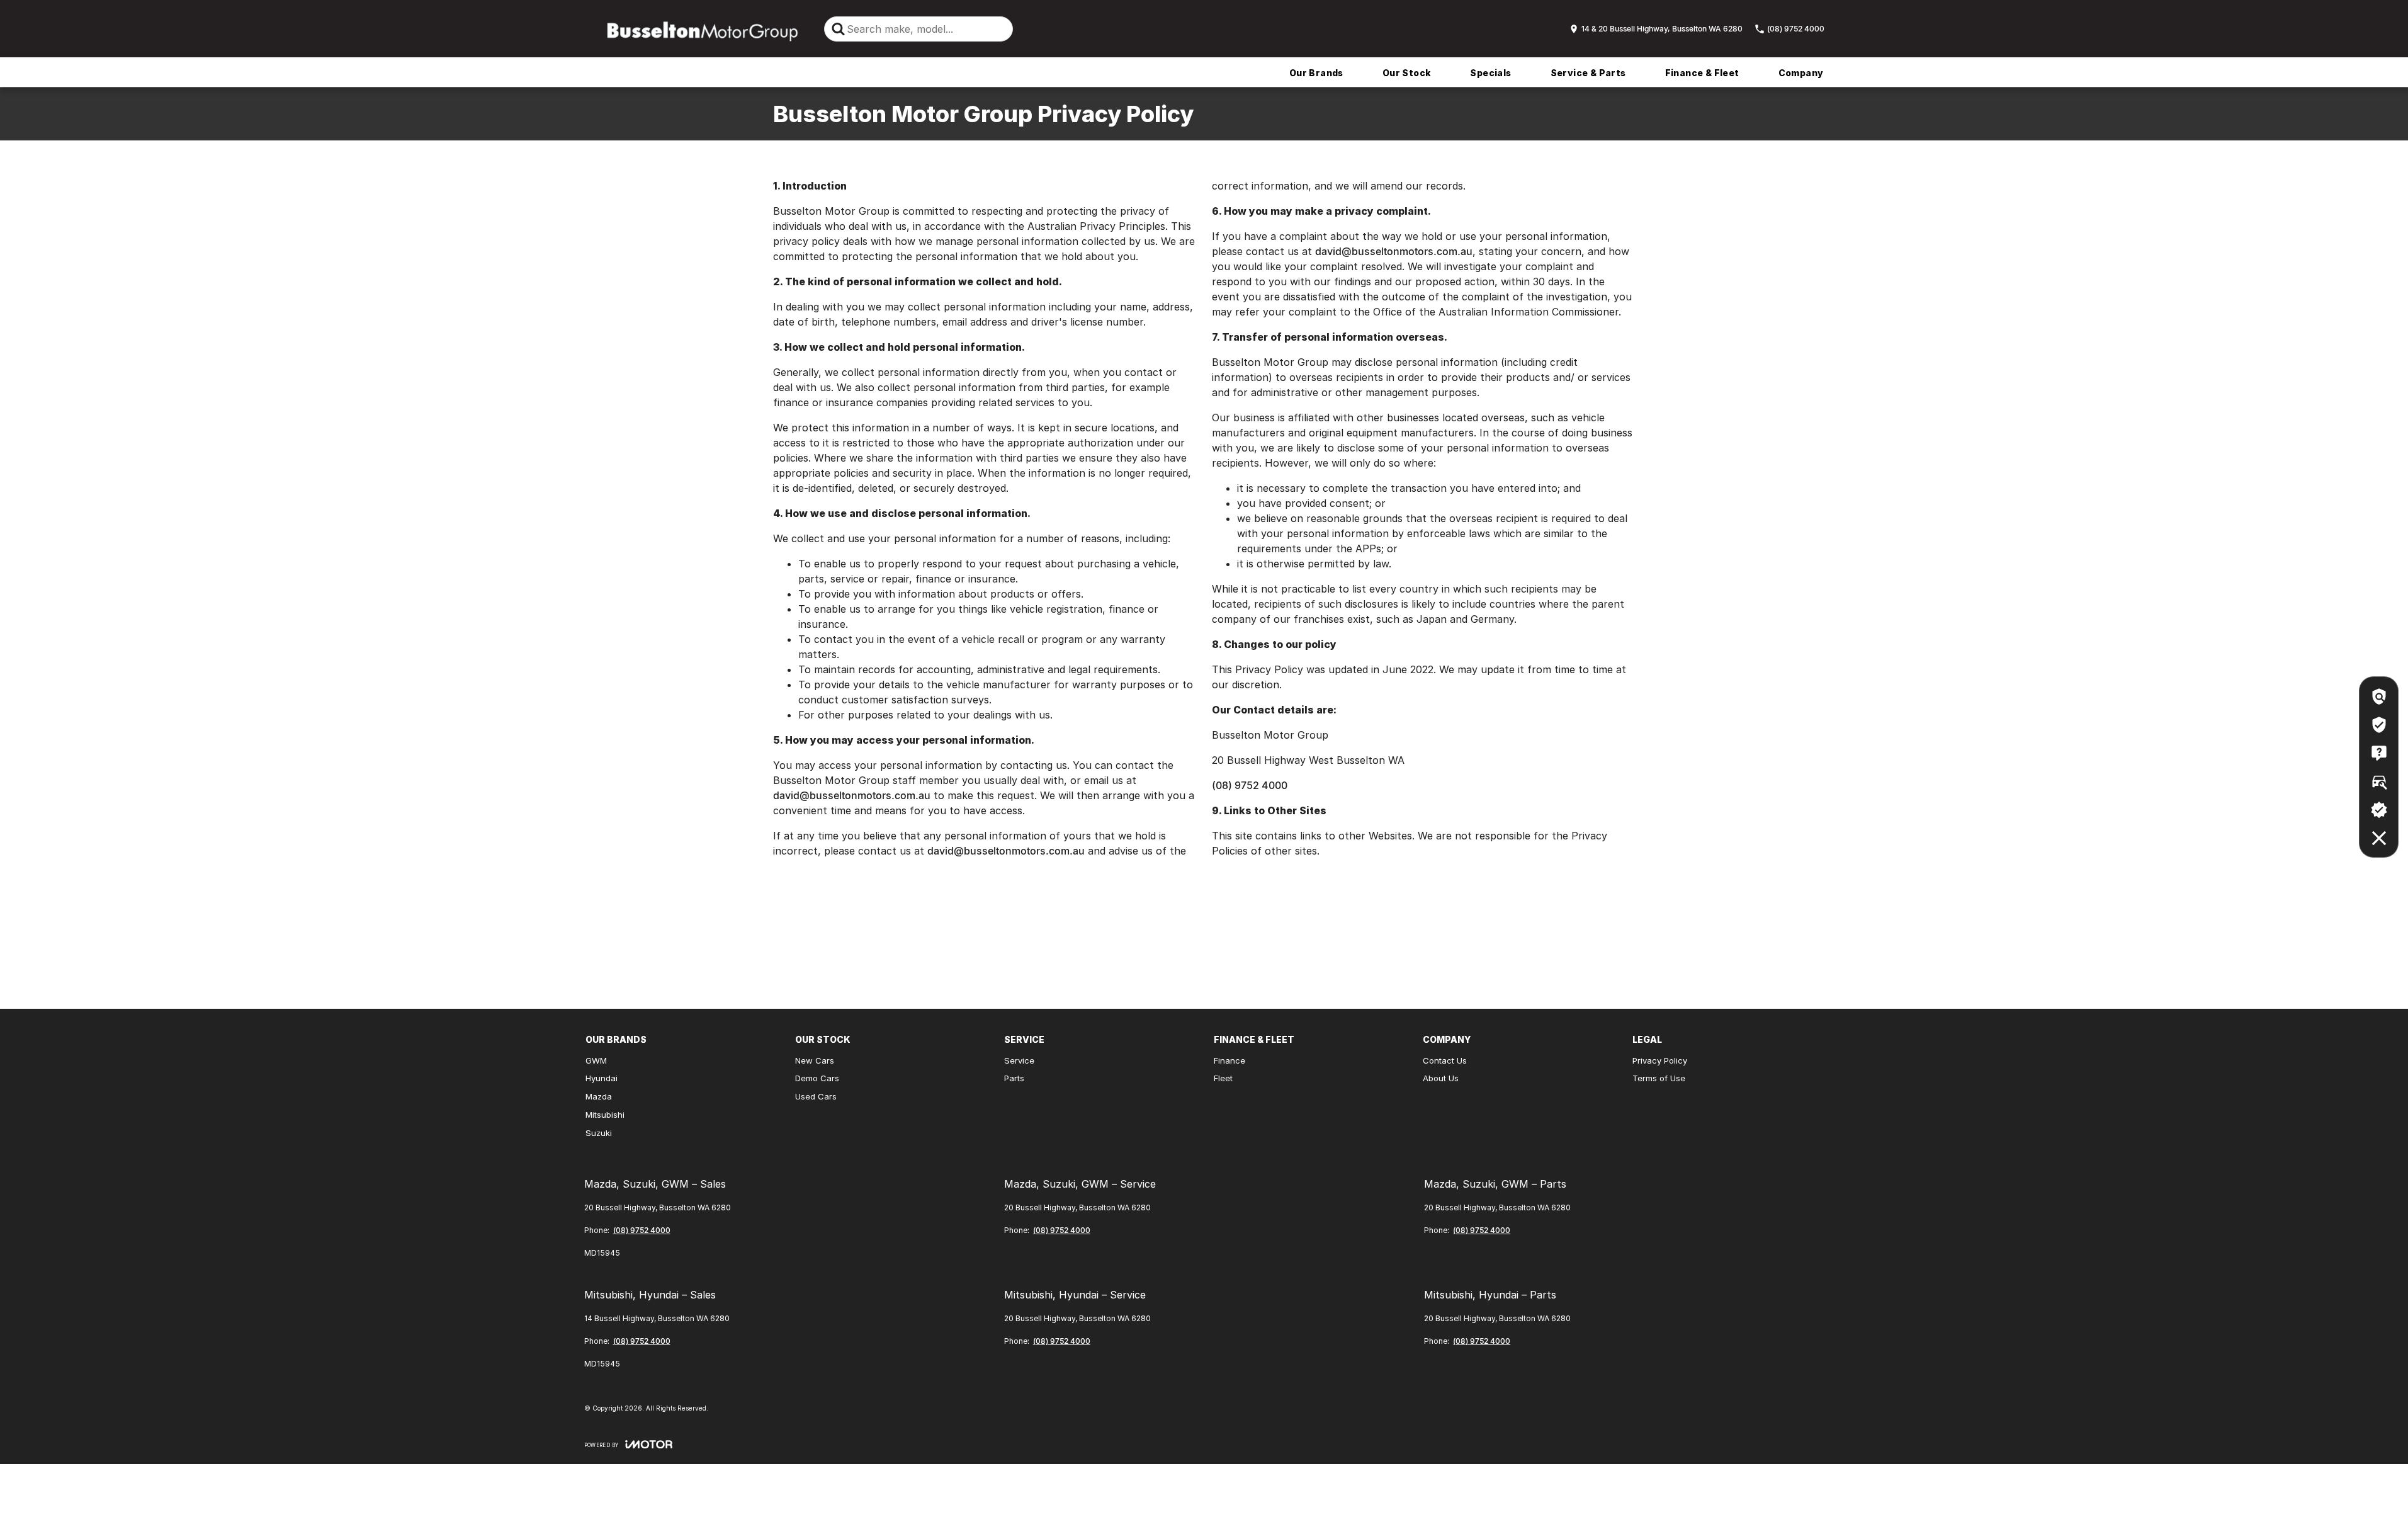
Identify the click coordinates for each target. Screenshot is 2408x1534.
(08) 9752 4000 (1250, 785)
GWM (596, 1060)
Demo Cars (817, 1078)
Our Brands (1316, 73)
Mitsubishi (605, 1115)
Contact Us (1445, 1060)
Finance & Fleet (1702, 73)
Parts (1014, 1078)
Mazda (599, 1096)
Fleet (1223, 1078)
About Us (1441, 1078)
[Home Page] (698, 29)
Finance (1229, 1060)
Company (1801, 73)
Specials (1490, 73)
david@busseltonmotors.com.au (852, 795)
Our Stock (1407, 73)
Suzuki (599, 1133)
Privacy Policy (1660, 1060)
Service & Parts (1588, 73)
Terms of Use (1659, 1078)
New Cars (815, 1060)
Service (1019, 1060)
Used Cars (816, 1096)
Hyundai (602, 1078)
